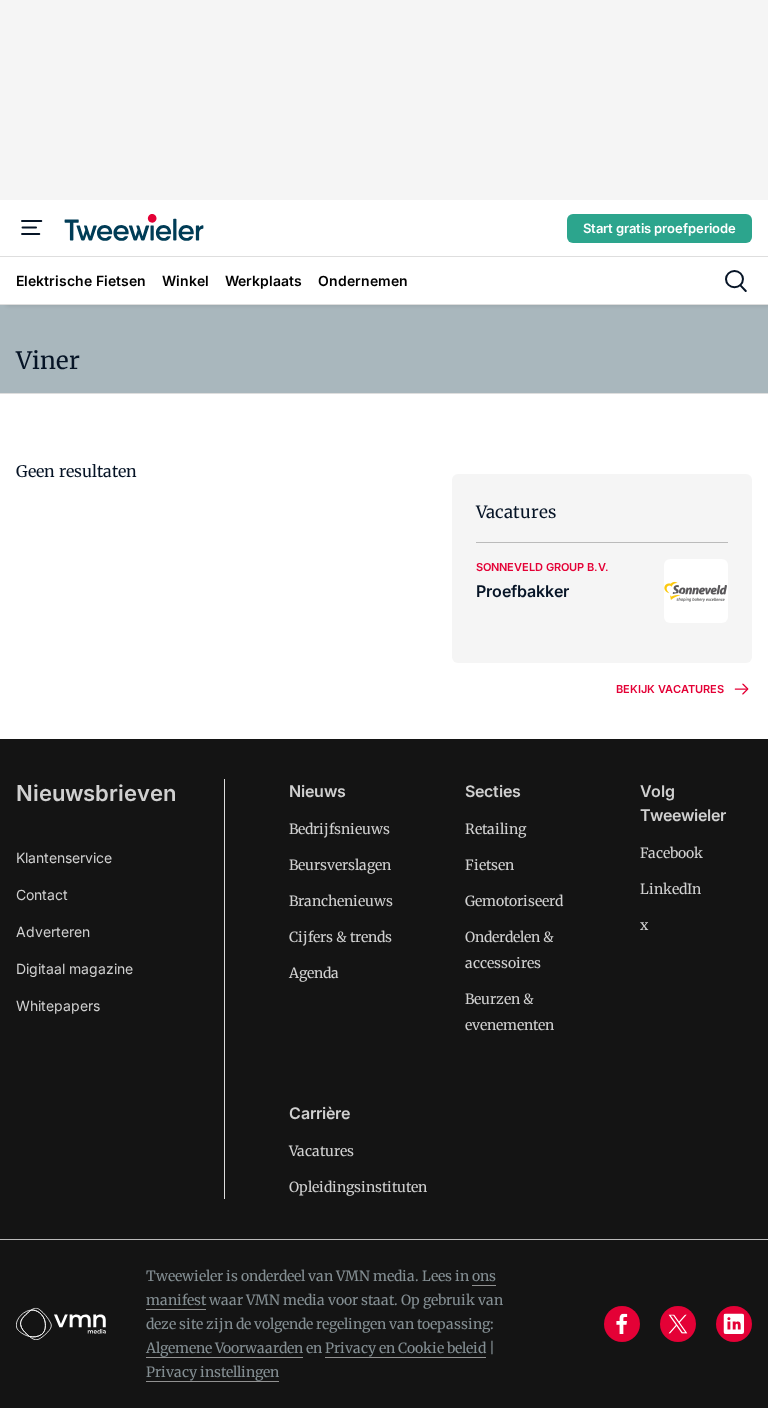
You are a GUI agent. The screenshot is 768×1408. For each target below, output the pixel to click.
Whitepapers (58, 1005)
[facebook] (622, 1324)
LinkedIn (670, 889)
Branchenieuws (341, 901)
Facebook (671, 853)
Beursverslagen (340, 865)
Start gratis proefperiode (659, 228)
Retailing (495, 829)
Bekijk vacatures (670, 689)
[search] (736, 281)
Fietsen (489, 865)
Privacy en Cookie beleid (405, 1348)
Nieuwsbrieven (96, 793)
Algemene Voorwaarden (224, 1348)
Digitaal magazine (74, 968)
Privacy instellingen (212, 1372)
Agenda (314, 973)
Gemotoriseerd (514, 901)
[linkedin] (734, 1324)
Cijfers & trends (340, 937)
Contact (42, 894)
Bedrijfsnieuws (339, 829)
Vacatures (321, 1151)
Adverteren (53, 931)
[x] (678, 1324)
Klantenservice (64, 857)
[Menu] (32, 228)
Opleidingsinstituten (358, 1187)
